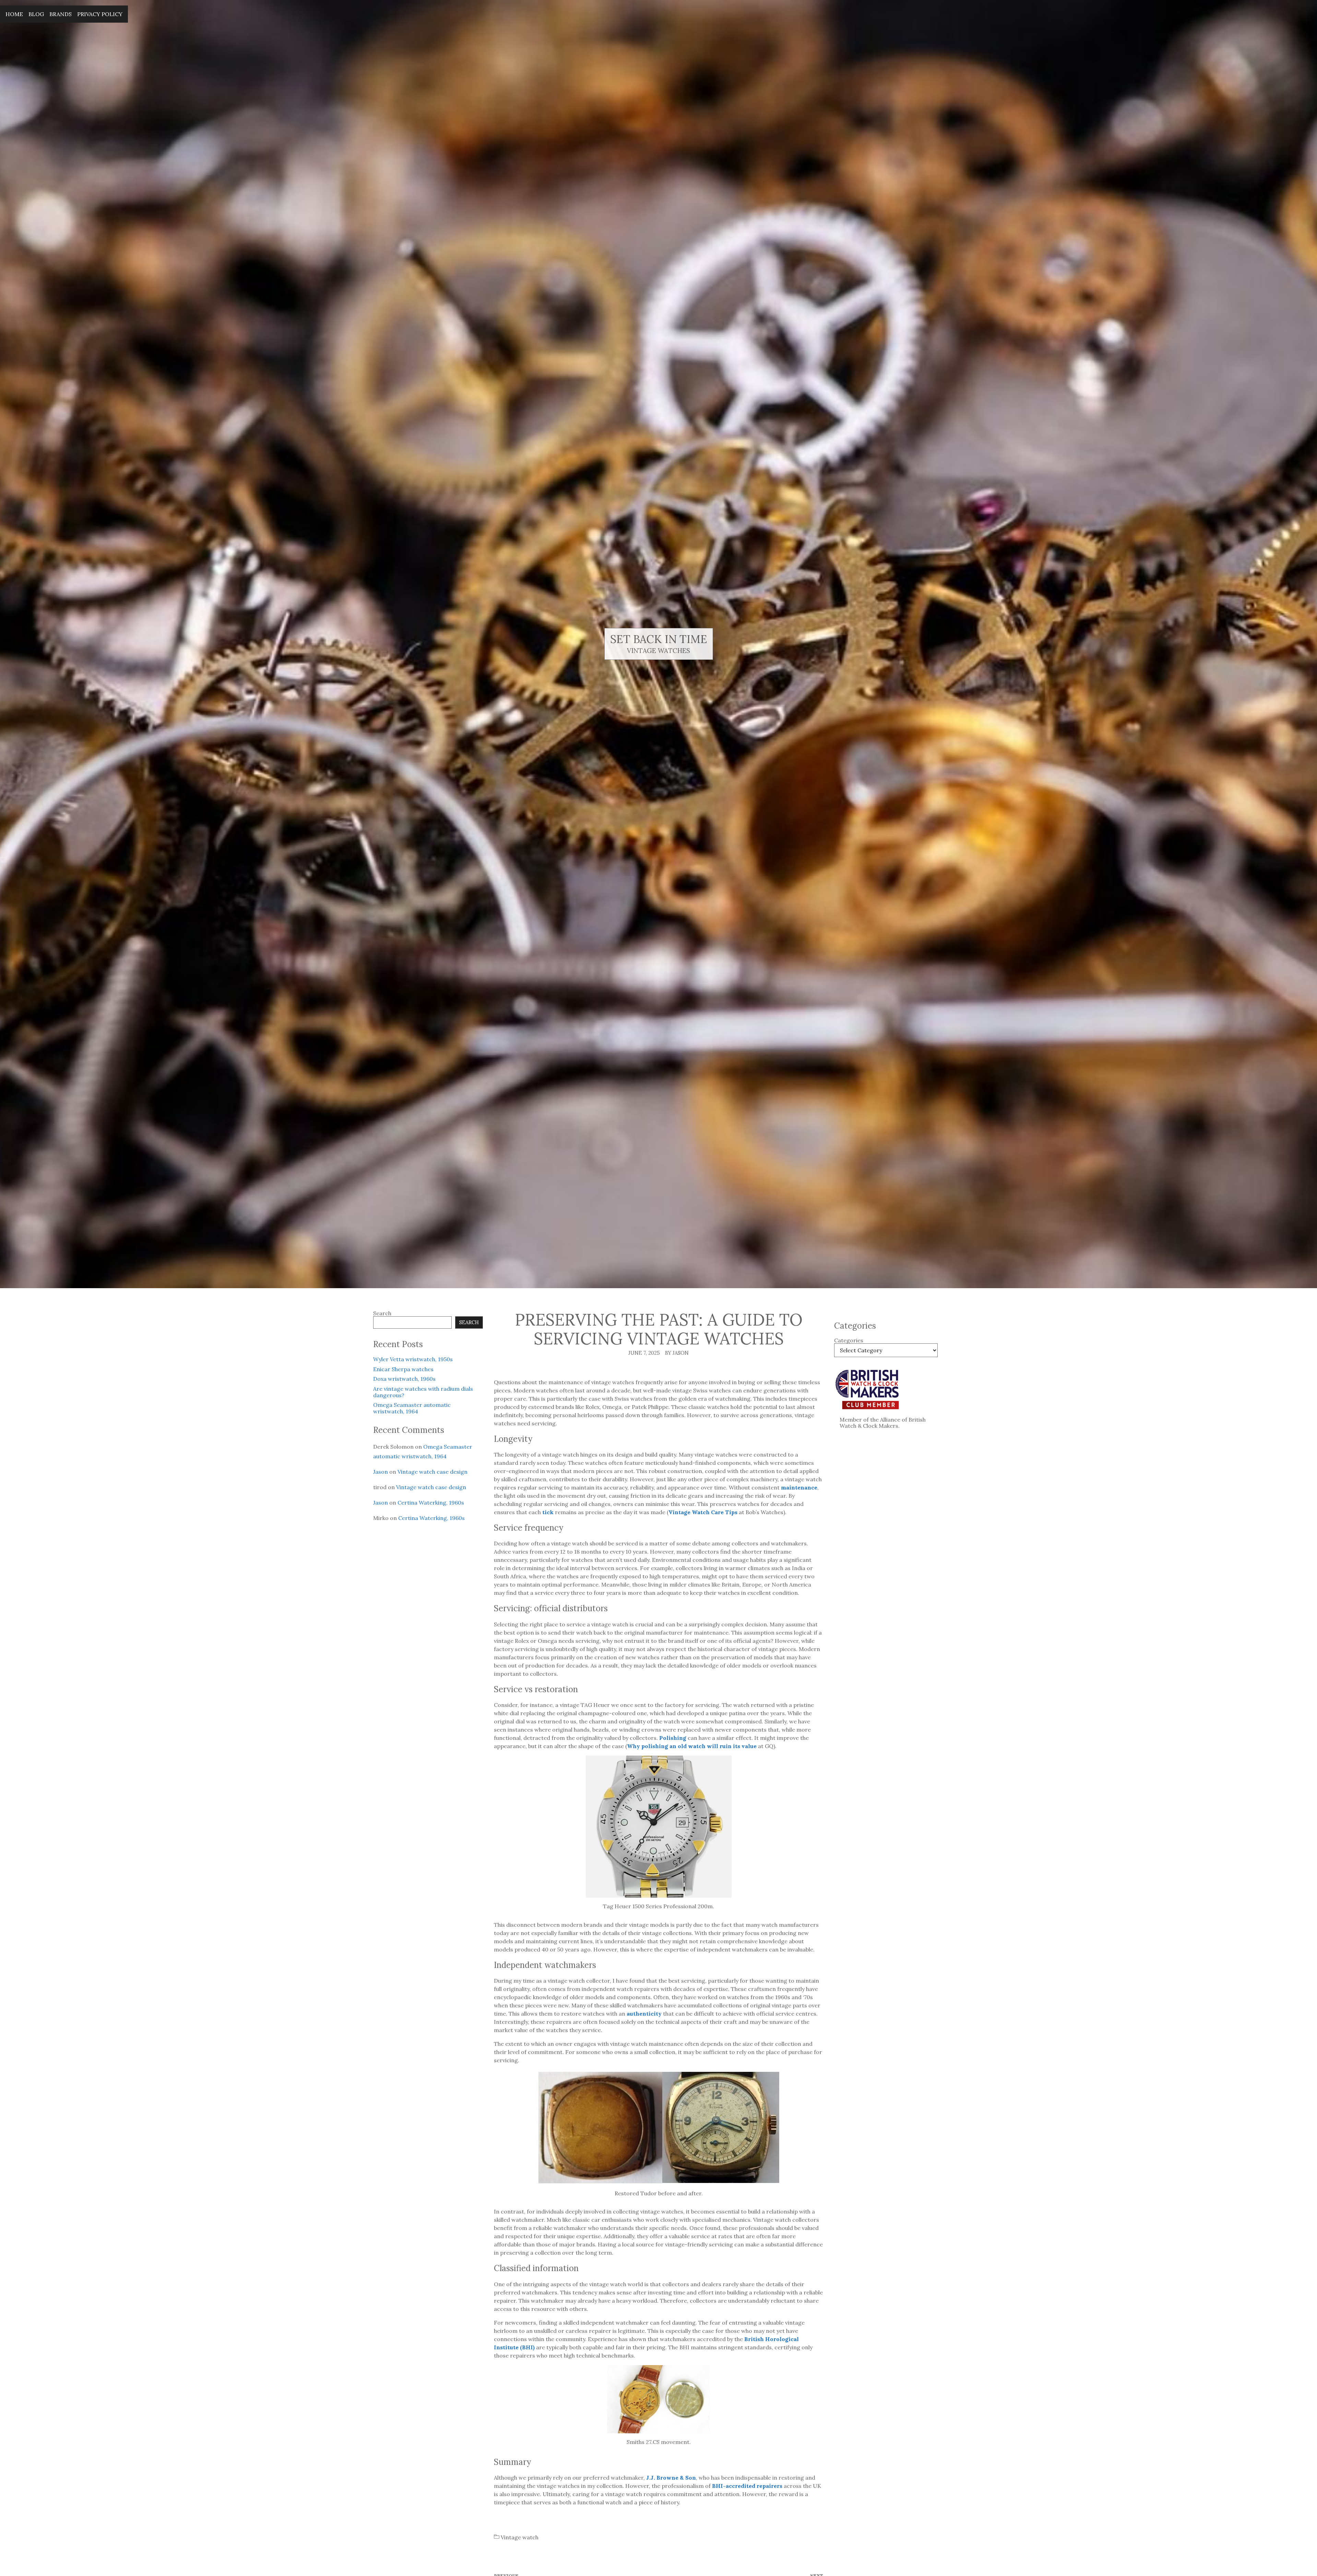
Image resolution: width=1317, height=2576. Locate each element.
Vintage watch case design (432, 1472)
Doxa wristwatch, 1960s (404, 1379)
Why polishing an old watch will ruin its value (692, 1746)
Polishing (673, 1738)
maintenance (799, 1487)
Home (14, 14)
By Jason (677, 1353)
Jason (381, 1472)
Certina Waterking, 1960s (431, 1503)
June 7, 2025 (644, 1353)
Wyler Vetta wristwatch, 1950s (413, 1359)
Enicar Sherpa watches (403, 1369)
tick (548, 1512)
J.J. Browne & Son (671, 2478)
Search (382, 1313)
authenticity (644, 2014)
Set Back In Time (659, 639)
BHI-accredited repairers (747, 2486)
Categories (849, 1340)
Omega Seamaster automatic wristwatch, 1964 (412, 1408)
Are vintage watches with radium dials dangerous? (423, 1392)
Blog (36, 14)
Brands (61, 14)
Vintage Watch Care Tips (703, 1512)
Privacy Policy (100, 14)
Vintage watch (520, 2537)
